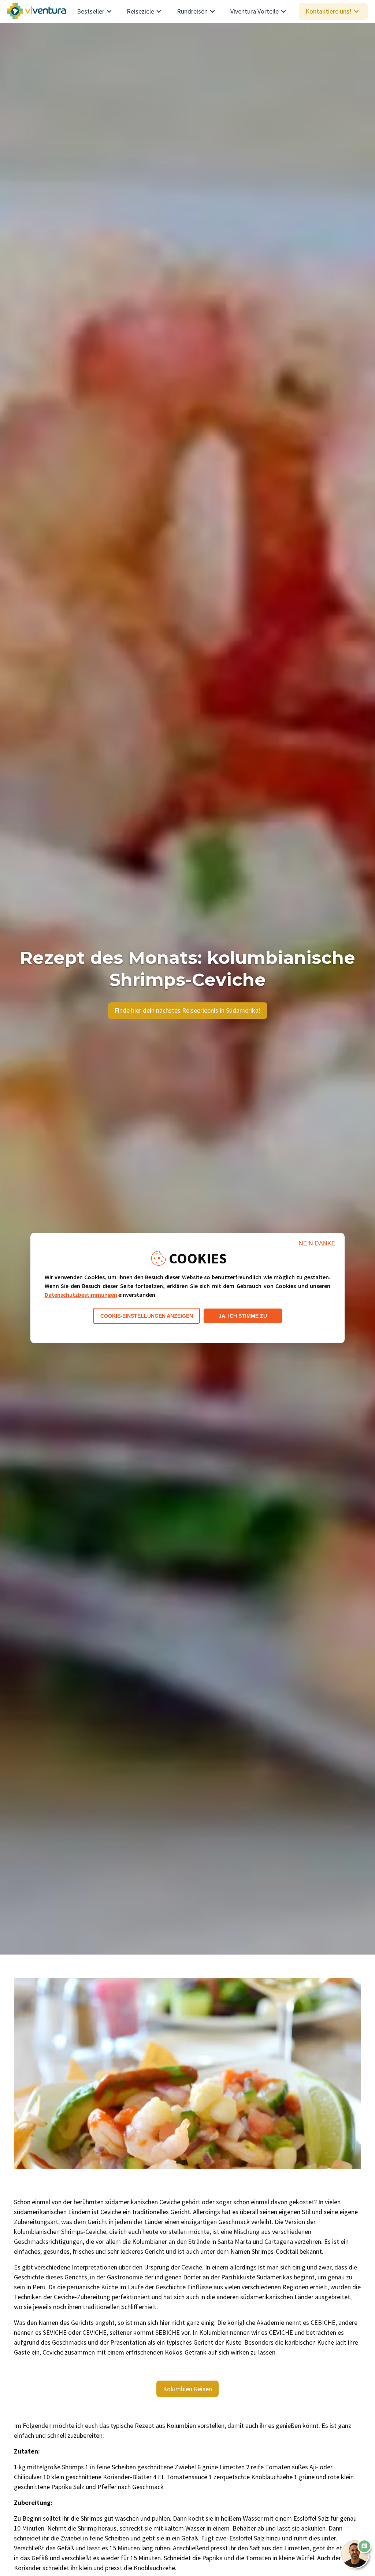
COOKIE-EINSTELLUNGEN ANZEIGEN (147, 1316)
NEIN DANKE (317, 1243)
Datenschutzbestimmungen (81, 1295)
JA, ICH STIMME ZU (243, 1316)
